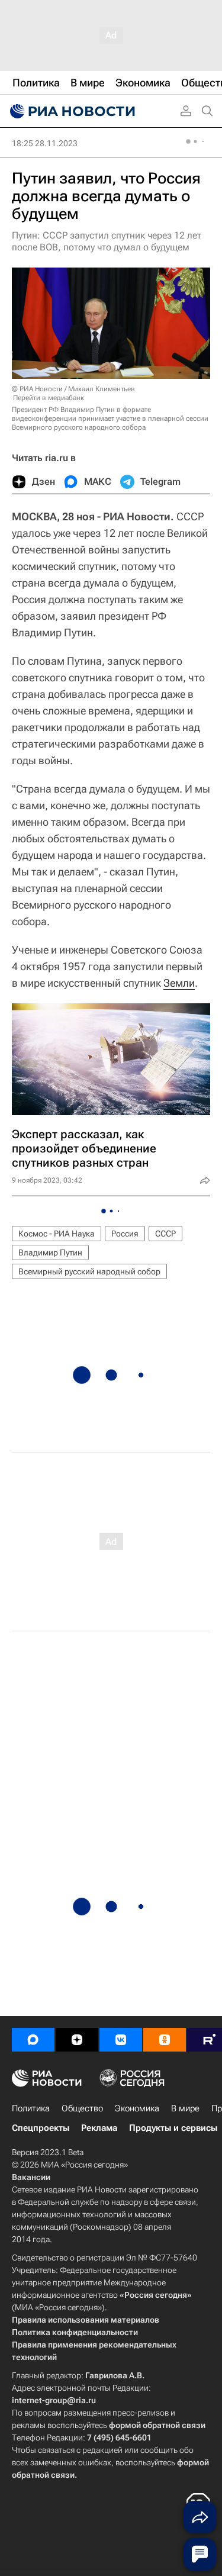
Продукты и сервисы (173, 2128)
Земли (179, 983)
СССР (165, 1234)
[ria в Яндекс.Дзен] (77, 2040)
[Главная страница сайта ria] (71, 111)
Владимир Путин (50, 1252)
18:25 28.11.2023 (45, 143)
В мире (185, 2108)
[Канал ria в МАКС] (33, 2040)
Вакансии (31, 2177)
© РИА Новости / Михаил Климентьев (73, 389)
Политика (31, 2108)
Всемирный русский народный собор (89, 1271)
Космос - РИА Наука (57, 1234)
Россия (125, 1234)
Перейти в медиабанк (49, 398)
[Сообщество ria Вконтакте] (121, 2040)
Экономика (137, 2108)
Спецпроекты (41, 2128)
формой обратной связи (157, 2425)
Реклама (99, 2128)
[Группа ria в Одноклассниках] (165, 2040)
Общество (82, 2108)
